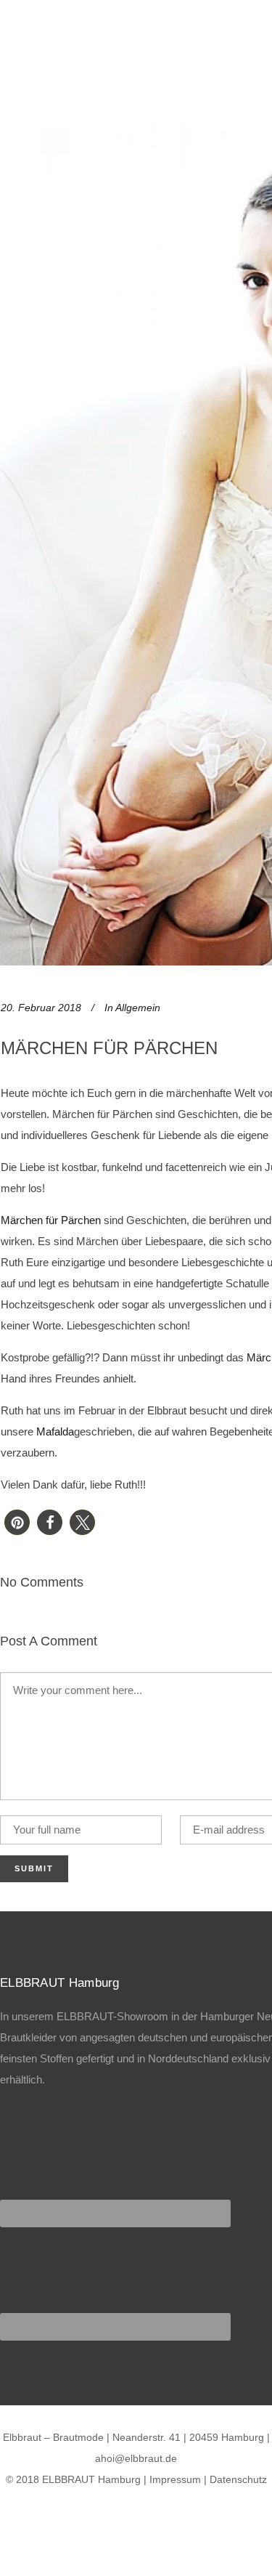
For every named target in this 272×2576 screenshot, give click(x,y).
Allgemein (138, 1008)
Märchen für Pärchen (51, 1220)
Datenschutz (238, 2479)
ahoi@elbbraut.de (136, 2458)
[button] (17, 1522)
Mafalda (55, 1431)
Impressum (175, 2479)
